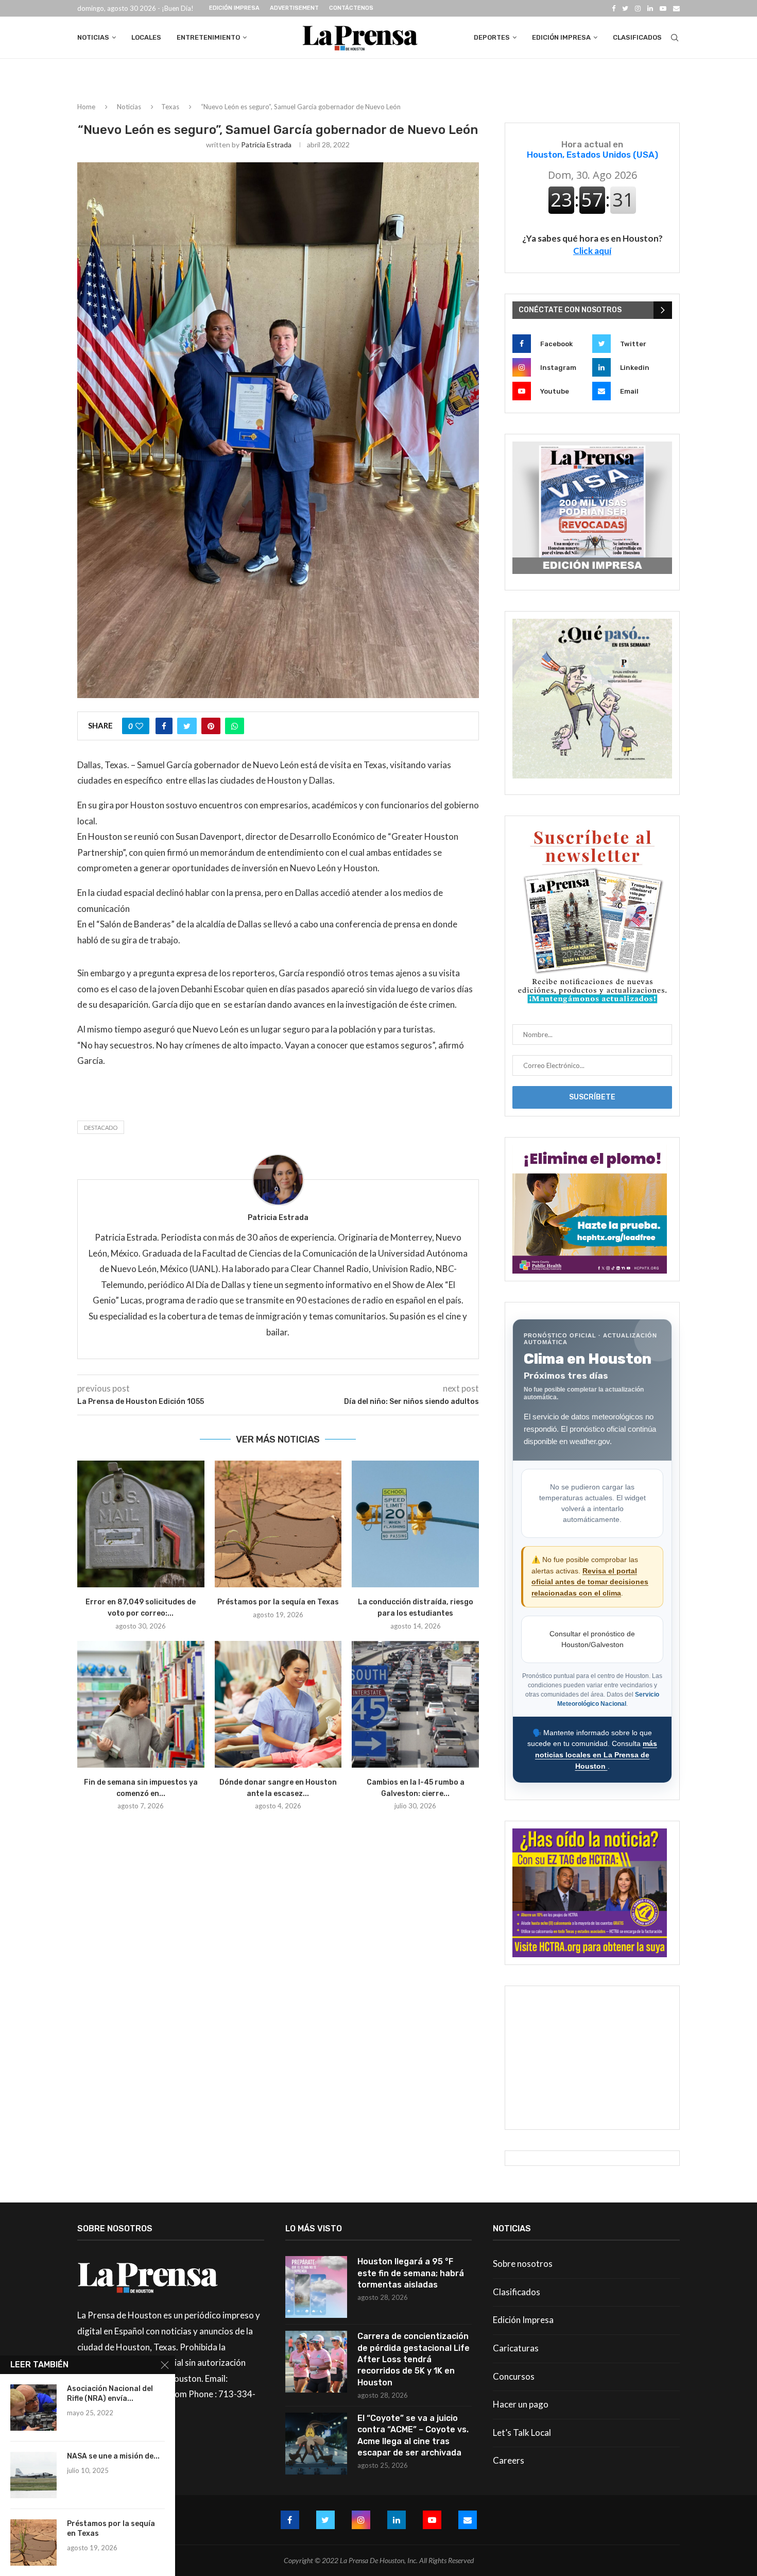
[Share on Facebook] (164, 726)
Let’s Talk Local (522, 2433)
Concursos (514, 2376)
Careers (509, 2460)
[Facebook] (614, 8)
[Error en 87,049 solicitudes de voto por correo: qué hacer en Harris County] (141, 1524)
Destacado (101, 1128)
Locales (146, 37)
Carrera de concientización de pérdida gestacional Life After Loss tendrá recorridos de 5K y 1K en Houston (414, 2359)
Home (86, 107)
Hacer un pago (521, 2404)
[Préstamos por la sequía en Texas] (278, 1524)
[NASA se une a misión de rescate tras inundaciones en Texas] (33, 2475)
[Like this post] (139, 726)
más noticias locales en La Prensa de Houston (596, 1755)
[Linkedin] (650, 8)
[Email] (676, 8)
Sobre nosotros (523, 2264)
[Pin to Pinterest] (211, 726)
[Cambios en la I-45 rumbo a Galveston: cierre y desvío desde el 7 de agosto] (415, 1705)
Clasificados (637, 37)
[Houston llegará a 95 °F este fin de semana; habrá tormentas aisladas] (316, 2287)
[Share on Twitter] (187, 726)
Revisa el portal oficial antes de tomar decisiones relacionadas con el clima (590, 1582)
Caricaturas (516, 2348)
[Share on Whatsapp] (235, 726)
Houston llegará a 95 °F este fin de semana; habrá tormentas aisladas (411, 2273)
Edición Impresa (234, 8)
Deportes (492, 37)
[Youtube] (663, 8)
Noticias (93, 37)
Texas (170, 107)
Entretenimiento (208, 37)
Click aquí (592, 251)
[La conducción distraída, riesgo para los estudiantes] (415, 1524)
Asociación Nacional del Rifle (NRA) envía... (110, 2394)
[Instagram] (638, 8)
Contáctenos (351, 8)
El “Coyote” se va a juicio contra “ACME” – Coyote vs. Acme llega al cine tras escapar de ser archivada (413, 2435)
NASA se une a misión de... (113, 2456)
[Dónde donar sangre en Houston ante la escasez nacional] (278, 1705)
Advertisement (294, 8)
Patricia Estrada (266, 145)
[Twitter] (625, 8)
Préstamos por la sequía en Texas (278, 1602)
